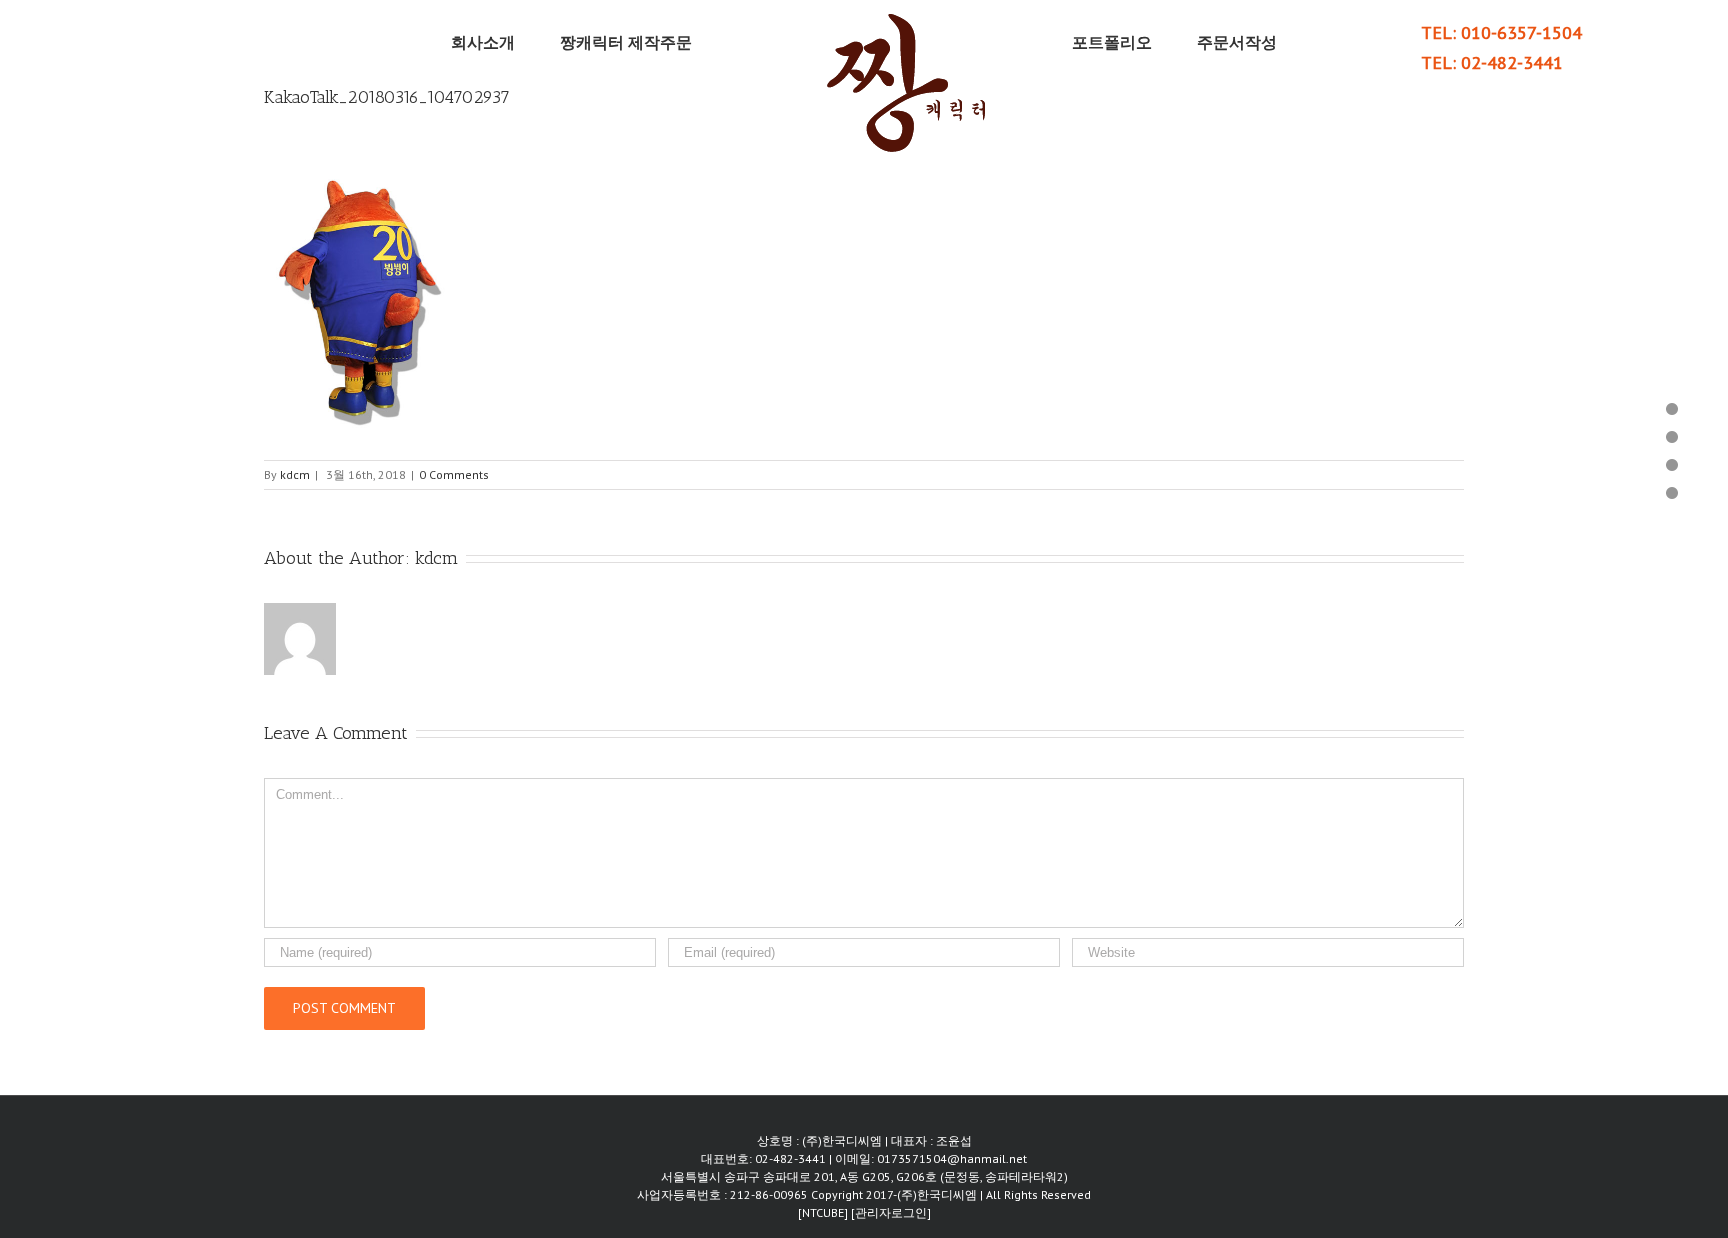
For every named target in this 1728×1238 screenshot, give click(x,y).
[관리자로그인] (891, 1212)
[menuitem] (535, 42)
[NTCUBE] (824, 1212)
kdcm (295, 474)
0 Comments (454, 474)
